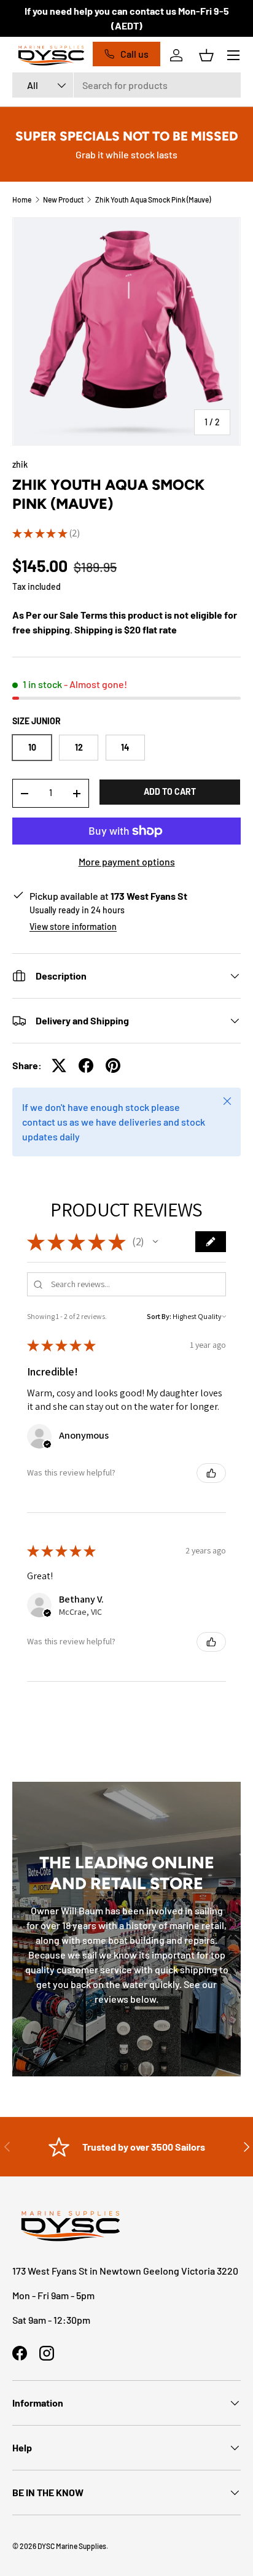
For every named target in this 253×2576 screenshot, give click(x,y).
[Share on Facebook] (86, 1066)
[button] (206, 55)
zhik (20, 464)
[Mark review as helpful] (211, 1473)
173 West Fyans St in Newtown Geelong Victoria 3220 (125, 2271)
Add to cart (170, 791)
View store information (73, 926)
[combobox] (126, 85)
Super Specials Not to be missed (127, 136)
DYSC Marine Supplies (72, 2546)
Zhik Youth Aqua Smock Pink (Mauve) (153, 199)
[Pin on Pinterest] (113, 1066)
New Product (63, 199)
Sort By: (159, 1316)
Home (22, 199)
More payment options (127, 861)
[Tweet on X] (59, 1066)
